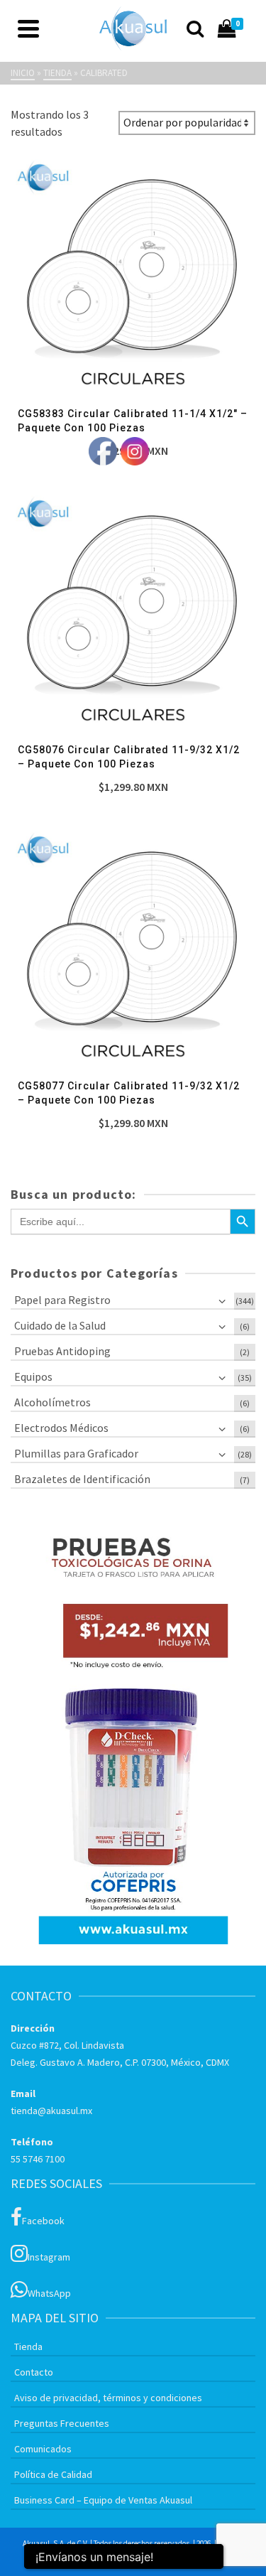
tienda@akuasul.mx (51, 2111)
